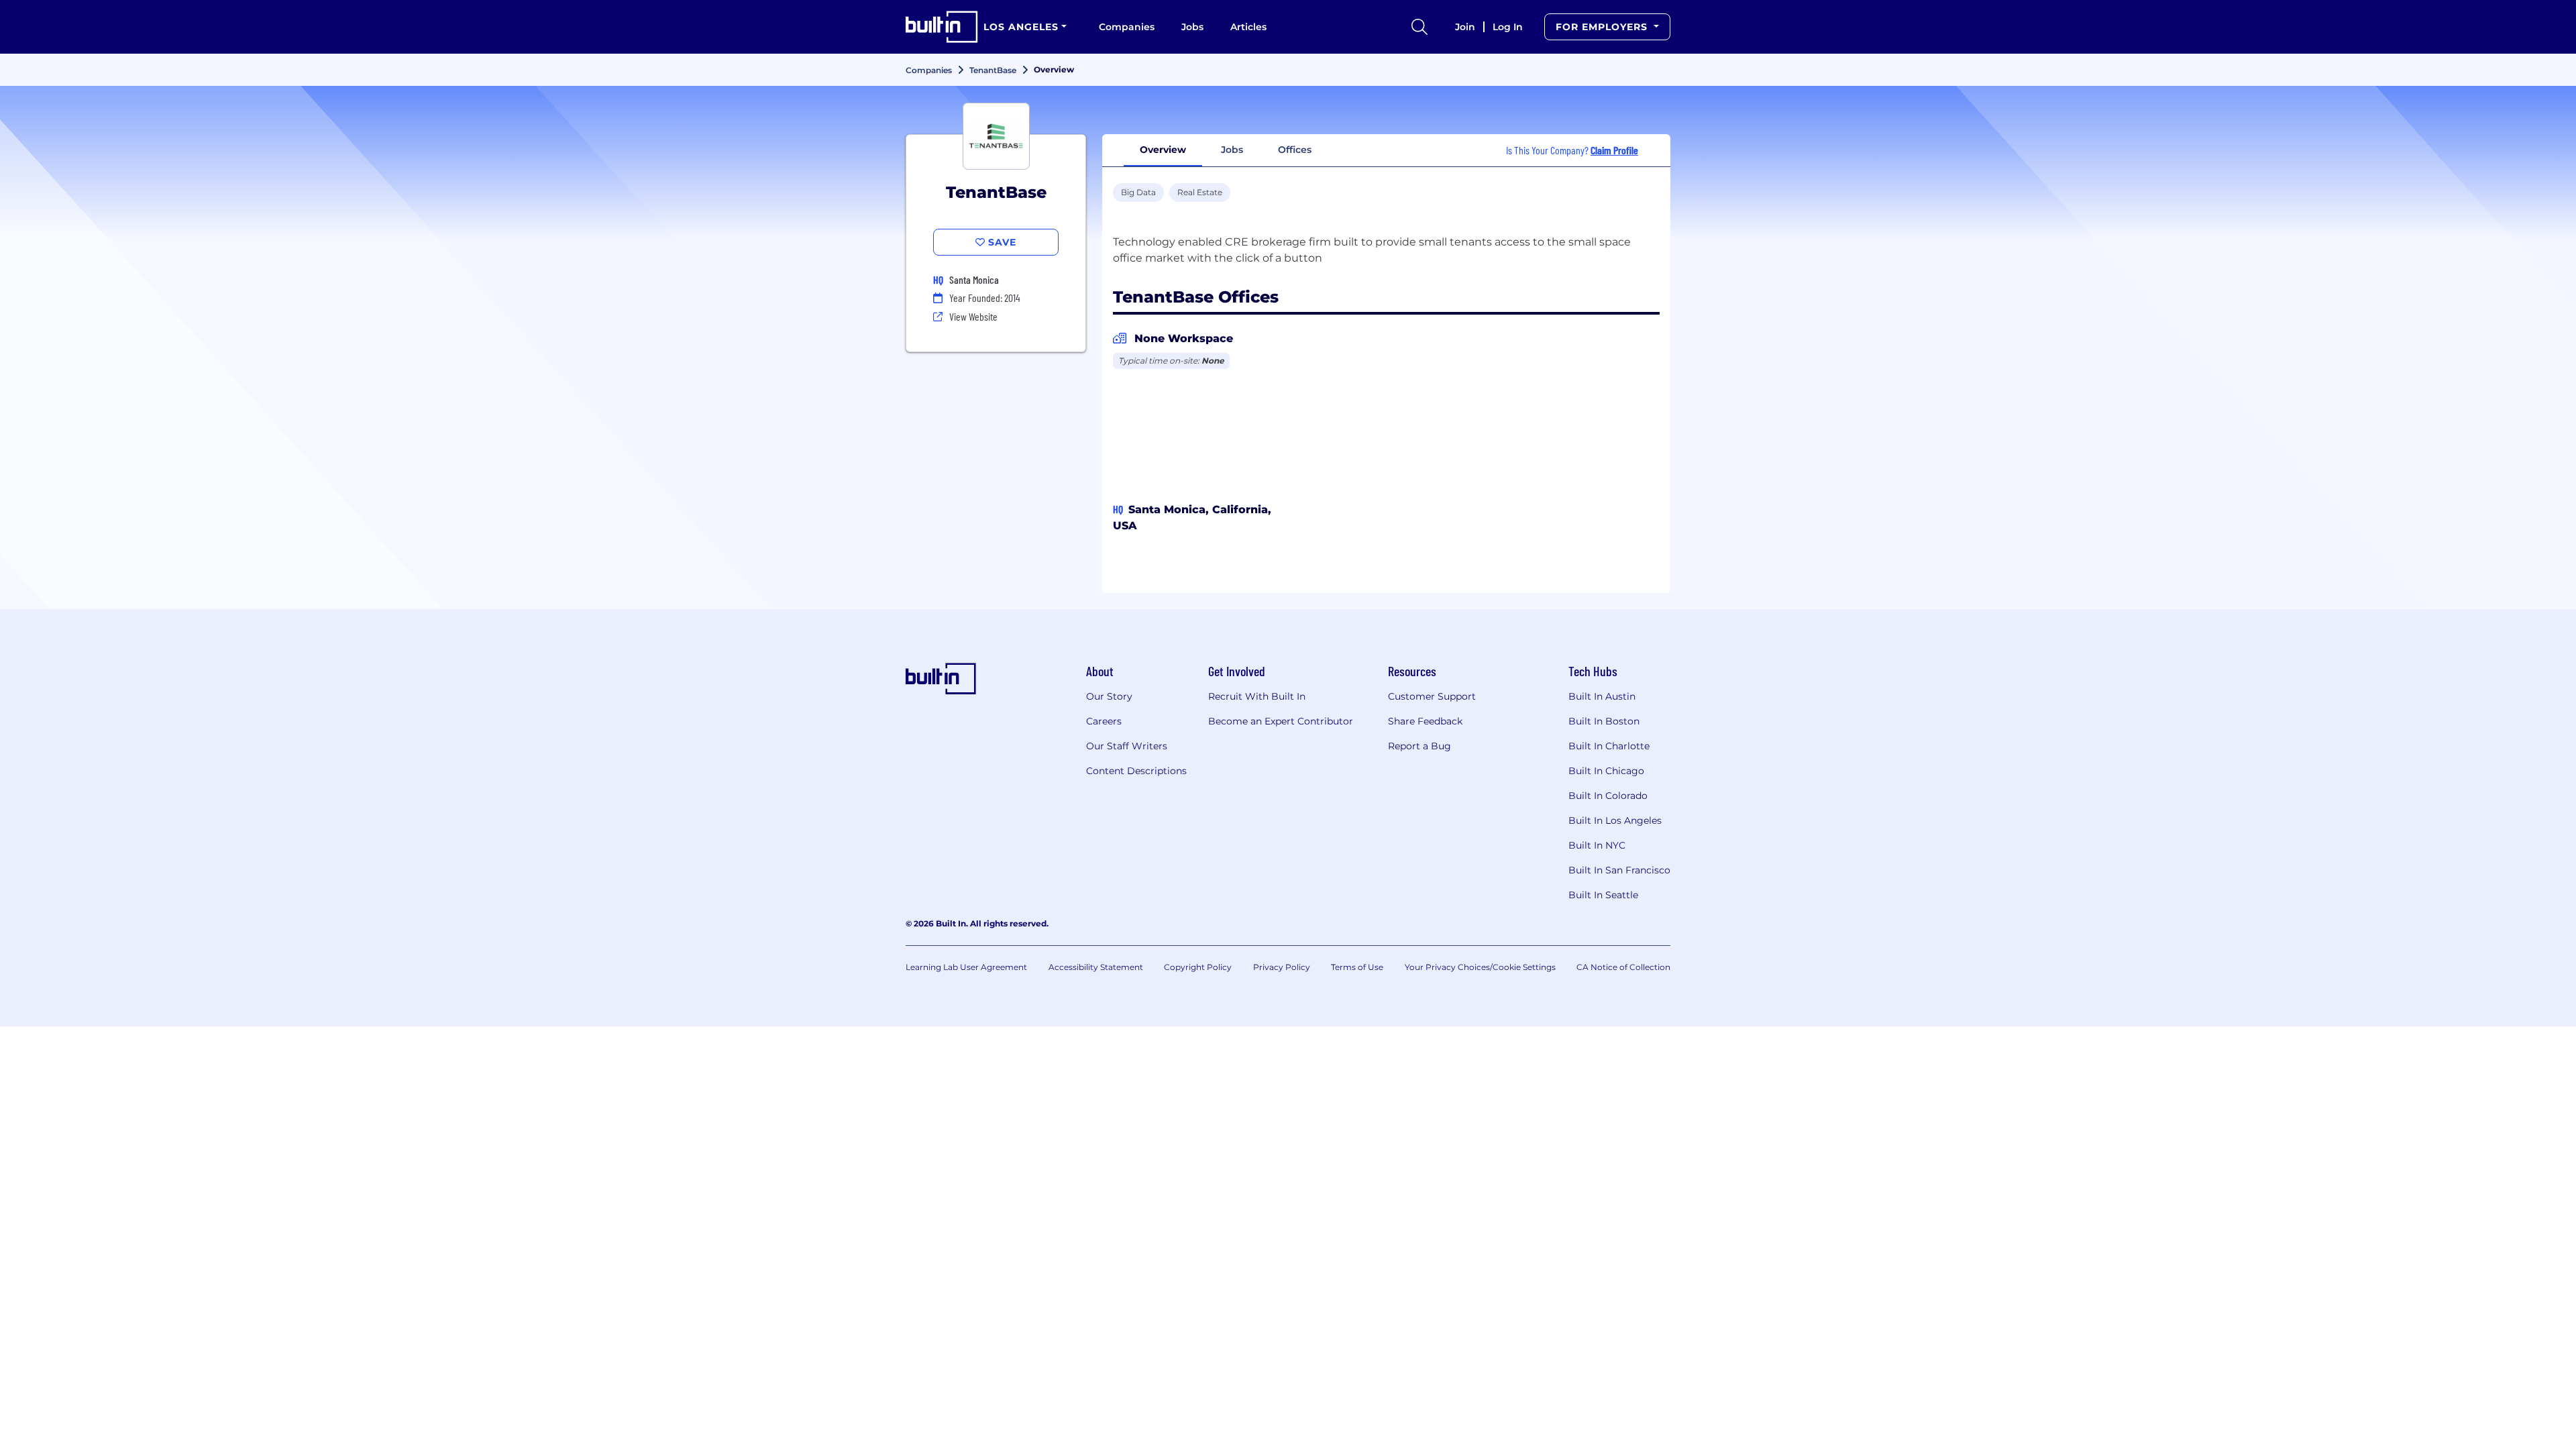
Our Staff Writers (1127, 746)
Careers (1104, 721)
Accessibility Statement (1096, 967)
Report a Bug (1419, 746)
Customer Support (1432, 696)
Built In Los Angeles (1615, 820)
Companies (1127, 27)
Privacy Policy (1282, 967)
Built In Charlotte (1609, 746)
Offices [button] (1295, 150)
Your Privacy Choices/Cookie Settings (1480, 967)
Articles (1248, 27)
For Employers (1603, 27)
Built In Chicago (1606, 771)
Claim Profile (1614, 150)
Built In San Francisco (1619, 870)
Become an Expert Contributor (1281, 721)
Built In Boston (1604, 721)
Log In (1508, 27)
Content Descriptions (1136, 771)
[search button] (1419, 27)
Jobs (1192, 27)
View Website (973, 316)
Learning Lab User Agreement (966, 967)
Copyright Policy (1198, 967)
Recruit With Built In (1257, 696)
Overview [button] (1163, 150)
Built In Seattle (1603, 895)
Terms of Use (1357, 967)
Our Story (1109, 696)
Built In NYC (1597, 845)
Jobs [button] (1232, 150)
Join (1465, 27)
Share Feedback (1425, 721)
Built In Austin (1602, 696)
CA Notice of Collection (1623, 967)
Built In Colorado (1608, 796)
